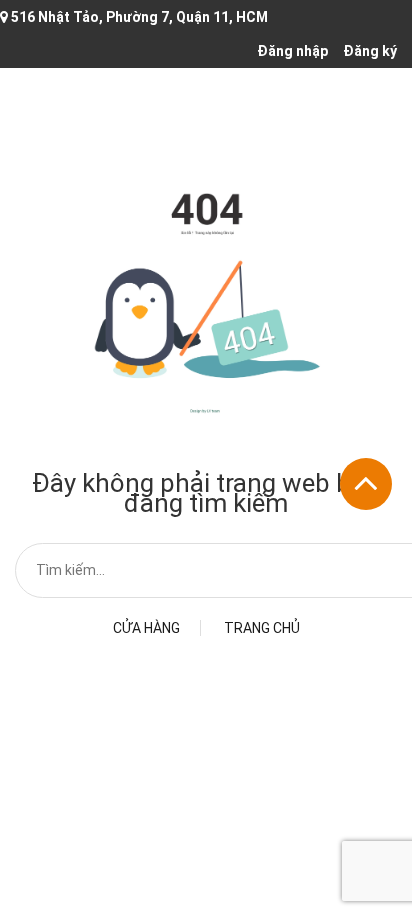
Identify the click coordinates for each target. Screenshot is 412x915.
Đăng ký (370, 51)
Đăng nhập (292, 51)
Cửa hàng (146, 628)
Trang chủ (262, 628)
